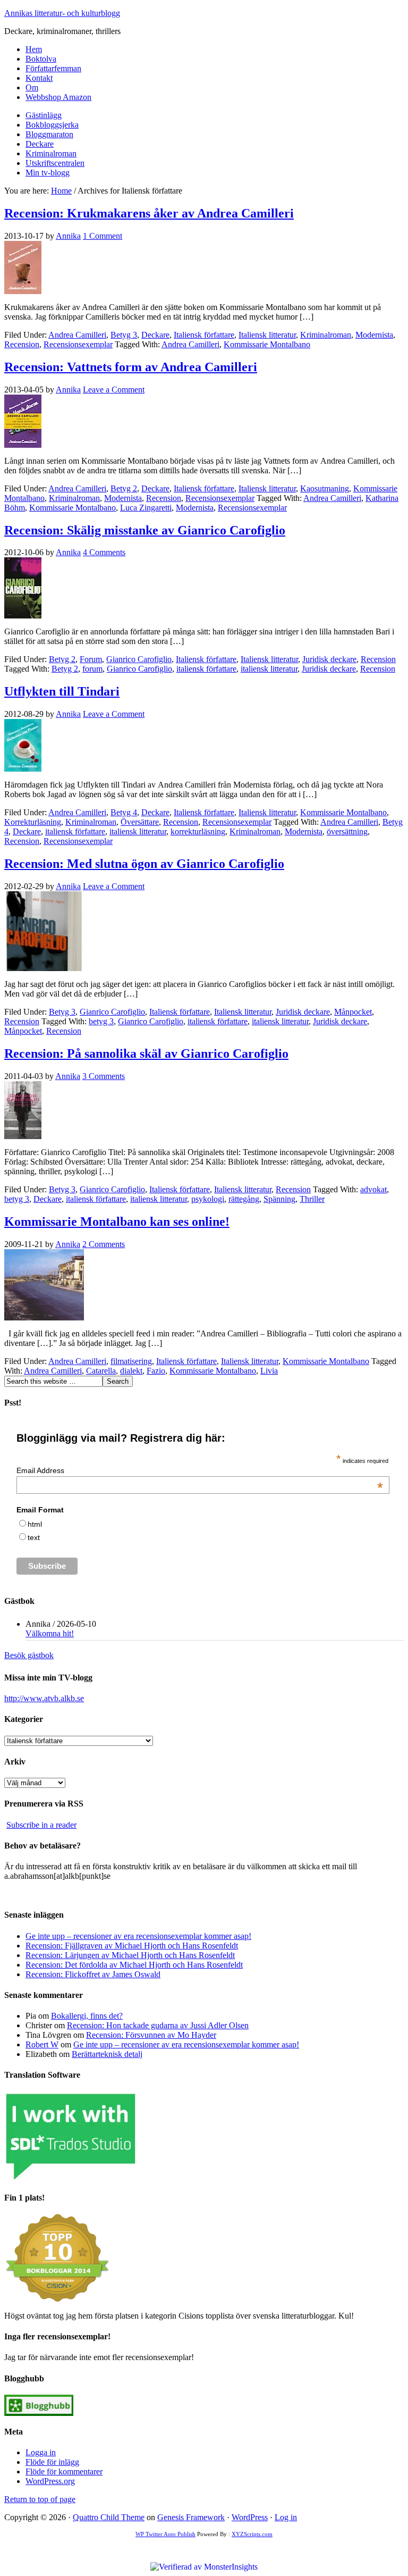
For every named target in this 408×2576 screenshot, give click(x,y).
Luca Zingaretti (146, 508)
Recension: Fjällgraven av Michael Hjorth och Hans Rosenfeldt (132, 1946)
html (35, 1524)
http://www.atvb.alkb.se (44, 1698)
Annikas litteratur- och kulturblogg (62, 13)
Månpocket (353, 1012)
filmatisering (131, 1361)
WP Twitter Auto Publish (165, 2534)
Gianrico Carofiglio (139, 659)
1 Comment (103, 236)
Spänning (279, 1199)
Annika (68, 236)
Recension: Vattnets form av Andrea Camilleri (131, 367)
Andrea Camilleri (77, 335)
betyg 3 (101, 1021)
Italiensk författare (204, 335)
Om (32, 87)
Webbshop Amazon (58, 97)
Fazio (156, 1371)
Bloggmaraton (49, 134)
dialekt (131, 1371)
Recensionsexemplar (78, 344)
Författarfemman (53, 68)
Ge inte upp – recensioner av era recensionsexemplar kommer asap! (138, 1936)
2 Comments (104, 1244)
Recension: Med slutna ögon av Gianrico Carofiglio (144, 864)
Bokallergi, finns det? (87, 2016)
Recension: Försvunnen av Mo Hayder (151, 2035)
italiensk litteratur (269, 669)
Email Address (200, 1470)
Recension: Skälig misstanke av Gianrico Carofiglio (145, 530)
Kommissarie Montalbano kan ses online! (117, 1222)
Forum (91, 659)
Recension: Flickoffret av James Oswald (93, 1974)
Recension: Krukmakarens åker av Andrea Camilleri (149, 213)
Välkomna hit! (50, 1633)
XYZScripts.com (252, 2534)
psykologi (208, 1199)
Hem (34, 49)
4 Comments (104, 552)
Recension (22, 344)
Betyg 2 (124, 488)
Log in (286, 2517)
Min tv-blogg (48, 173)
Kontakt (39, 78)
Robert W (42, 2044)
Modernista (374, 335)
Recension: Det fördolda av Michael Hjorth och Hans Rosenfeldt (134, 1965)
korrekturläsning (198, 831)
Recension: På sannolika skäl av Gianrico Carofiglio (146, 1053)
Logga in (41, 2452)
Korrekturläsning (33, 822)
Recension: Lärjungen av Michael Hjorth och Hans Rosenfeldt (130, 1955)
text (34, 1537)
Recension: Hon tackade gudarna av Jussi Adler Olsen (158, 2025)
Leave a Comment (114, 390)
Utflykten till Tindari (62, 691)
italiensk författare (206, 669)
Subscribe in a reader (41, 1825)
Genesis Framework (191, 2517)
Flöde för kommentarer (64, 2472)
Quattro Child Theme (109, 2517)
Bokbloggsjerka (52, 125)
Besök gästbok (29, 1655)
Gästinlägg (44, 115)
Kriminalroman (51, 153)
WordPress (250, 2517)
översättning (347, 831)
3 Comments (104, 1076)
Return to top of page (40, 2499)
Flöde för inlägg (52, 2462)
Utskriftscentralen (55, 163)
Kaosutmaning (325, 488)
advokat (373, 1189)
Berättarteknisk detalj (107, 2054)
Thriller (312, 1199)
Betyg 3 (124, 335)
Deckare (40, 144)
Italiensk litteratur (267, 335)
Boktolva (41, 59)
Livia (269, 1371)
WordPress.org (50, 2481)
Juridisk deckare (329, 659)
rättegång (244, 1199)
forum (92, 669)
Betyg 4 (124, 812)
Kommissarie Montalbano (267, 344)
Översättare (140, 822)
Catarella (101, 1371)
